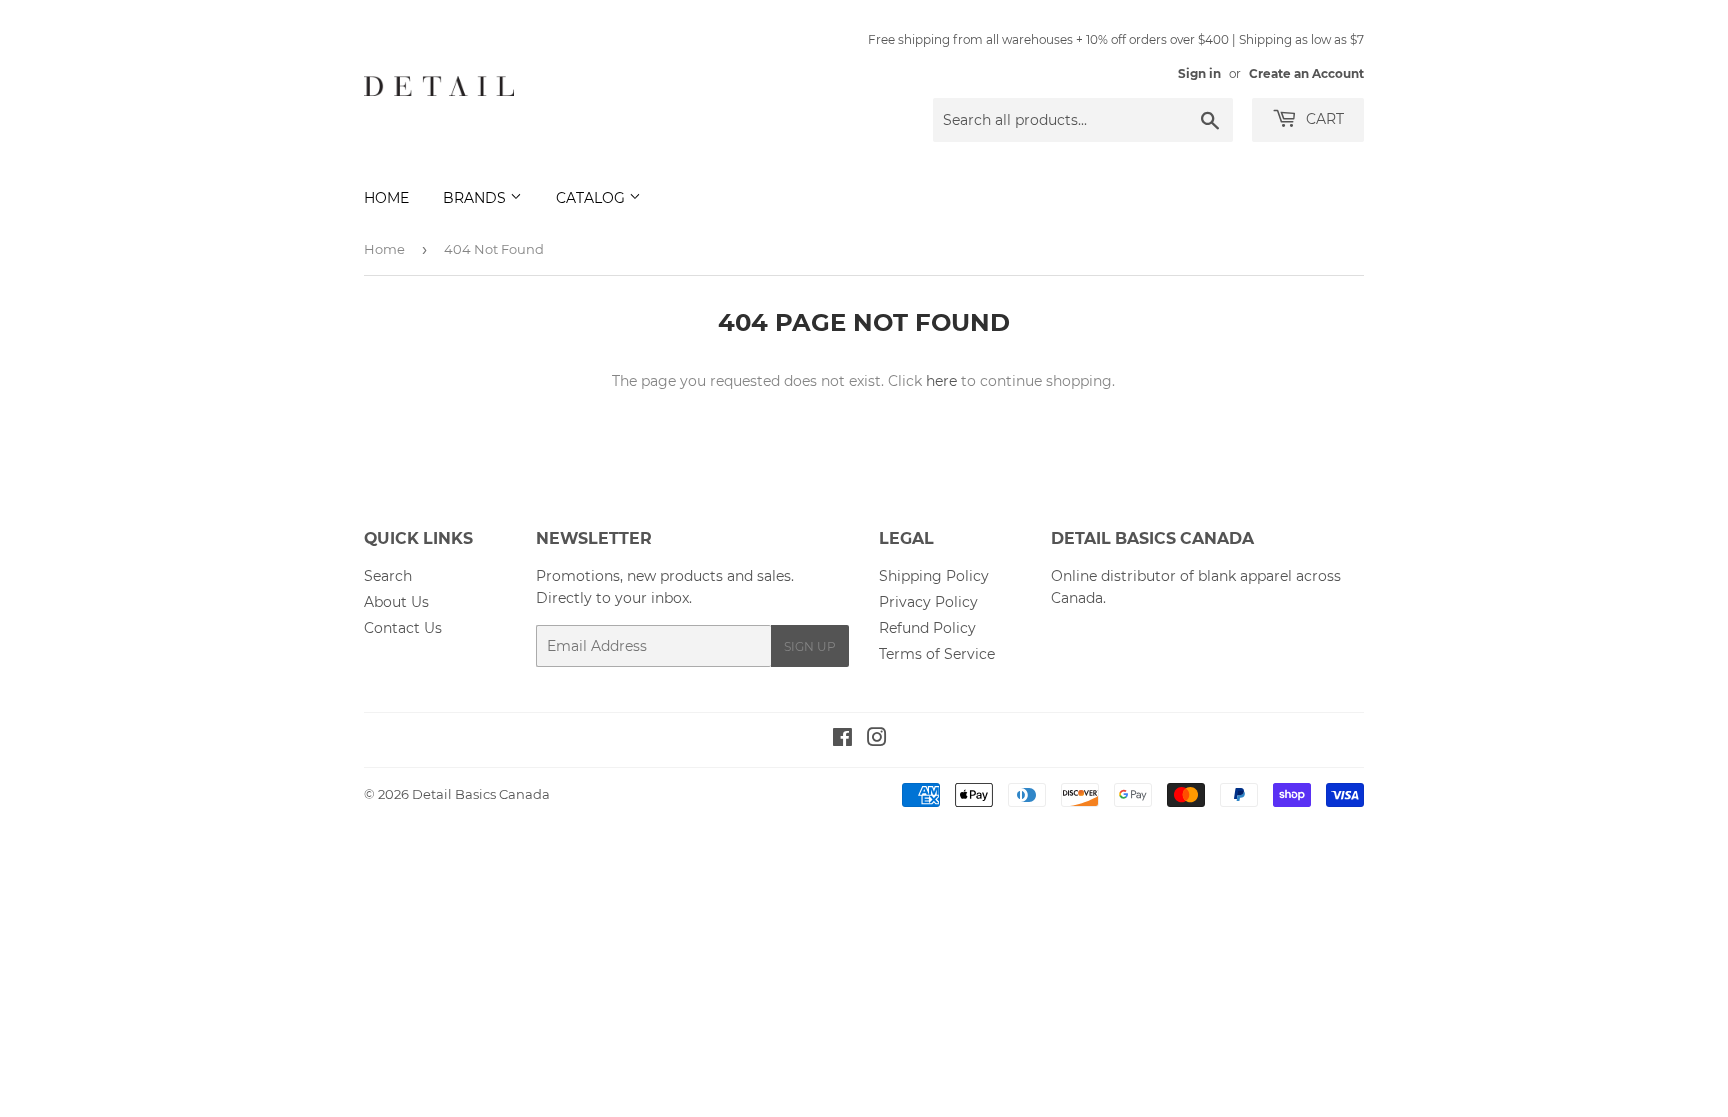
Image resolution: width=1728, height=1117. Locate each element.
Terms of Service (937, 654)
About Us (396, 602)
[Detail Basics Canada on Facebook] (842, 740)
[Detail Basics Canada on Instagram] (877, 740)
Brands (476, 198)
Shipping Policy (934, 576)
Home (386, 198)
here (941, 381)
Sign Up (810, 646)
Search (388, 576)
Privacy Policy (928, 602)
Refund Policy (927, 628)
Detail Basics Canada (481, 794)
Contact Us (403, 628)
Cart (1323, 119)
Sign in (1199, 73)
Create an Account (1306, 73)
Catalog (592, 198)
